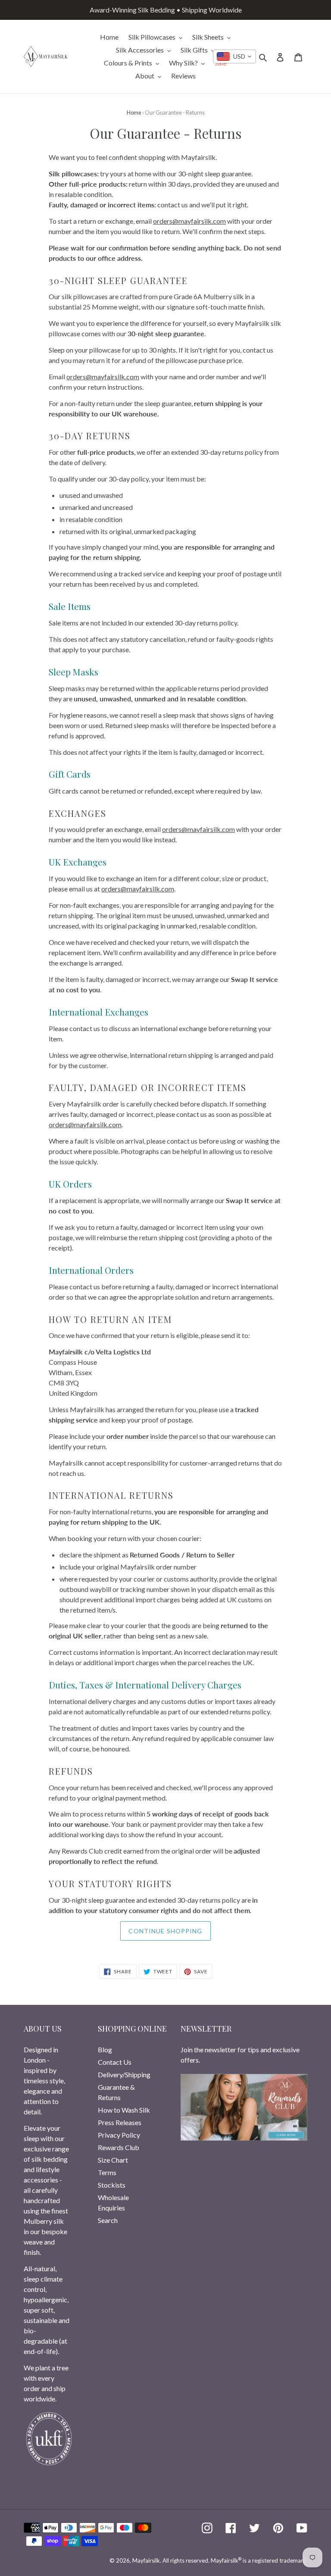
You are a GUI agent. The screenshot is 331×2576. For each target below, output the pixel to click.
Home (134, 113)
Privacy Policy (119, 2135)
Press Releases (120, 2122)
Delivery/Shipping (124, 2074)
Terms (107, 2172)
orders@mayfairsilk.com (189, 221)
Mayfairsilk (146, 2560)
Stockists (112, 2185)
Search (108, 2220)
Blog (105, 2049)
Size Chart (113, 2160)
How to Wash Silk (124, 2110)
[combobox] (234, 56)
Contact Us (115, 2062)
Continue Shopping (165, 1931)
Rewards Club (119, 2147)
